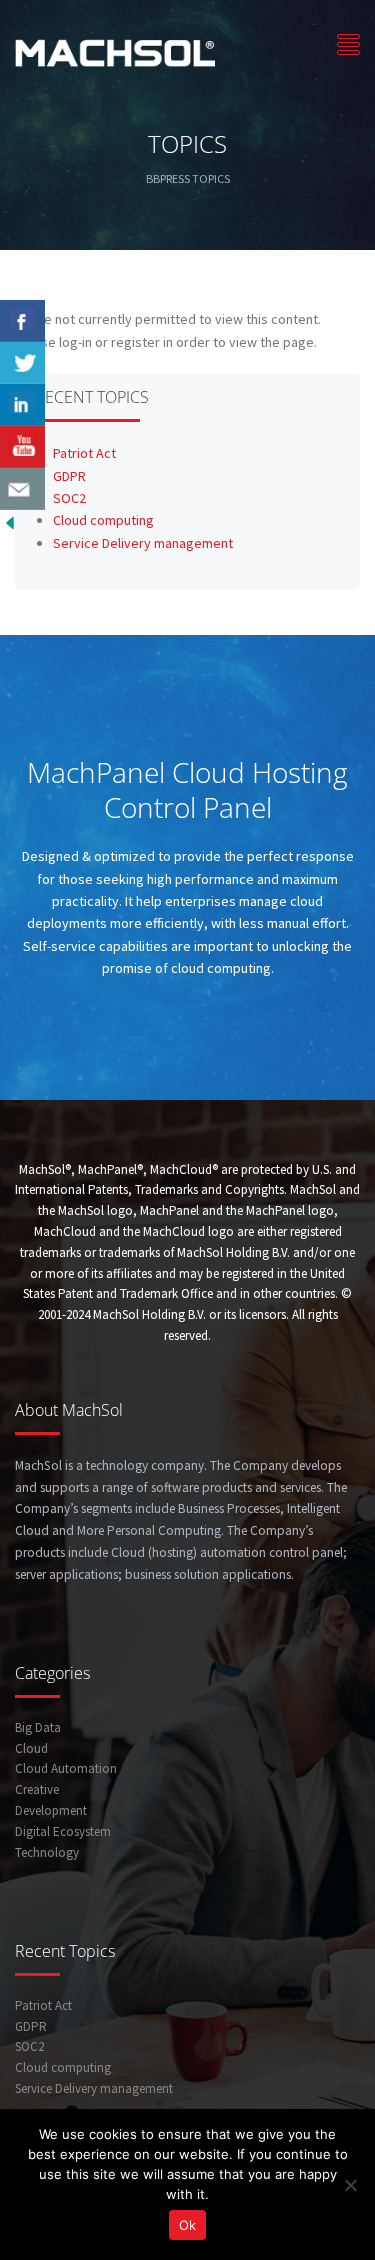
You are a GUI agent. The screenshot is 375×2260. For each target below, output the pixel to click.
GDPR (69, 476)
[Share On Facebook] (22, 321)
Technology (47, 1852)
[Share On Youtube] (22, 447)
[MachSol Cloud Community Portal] (115, 50)
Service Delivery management (143, 543)
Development (51, 1810)
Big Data (38, 1727)
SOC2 (69, 498)
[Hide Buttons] (10, 521)
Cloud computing (103, 520)
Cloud (31, 1748)
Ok (187, 2225)
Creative (37, 1789)
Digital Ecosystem (63, 1831)
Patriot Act (84, 453)
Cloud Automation (66, 1768)
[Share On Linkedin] (22, 405)
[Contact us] (22, 489)
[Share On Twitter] (22, 363)
